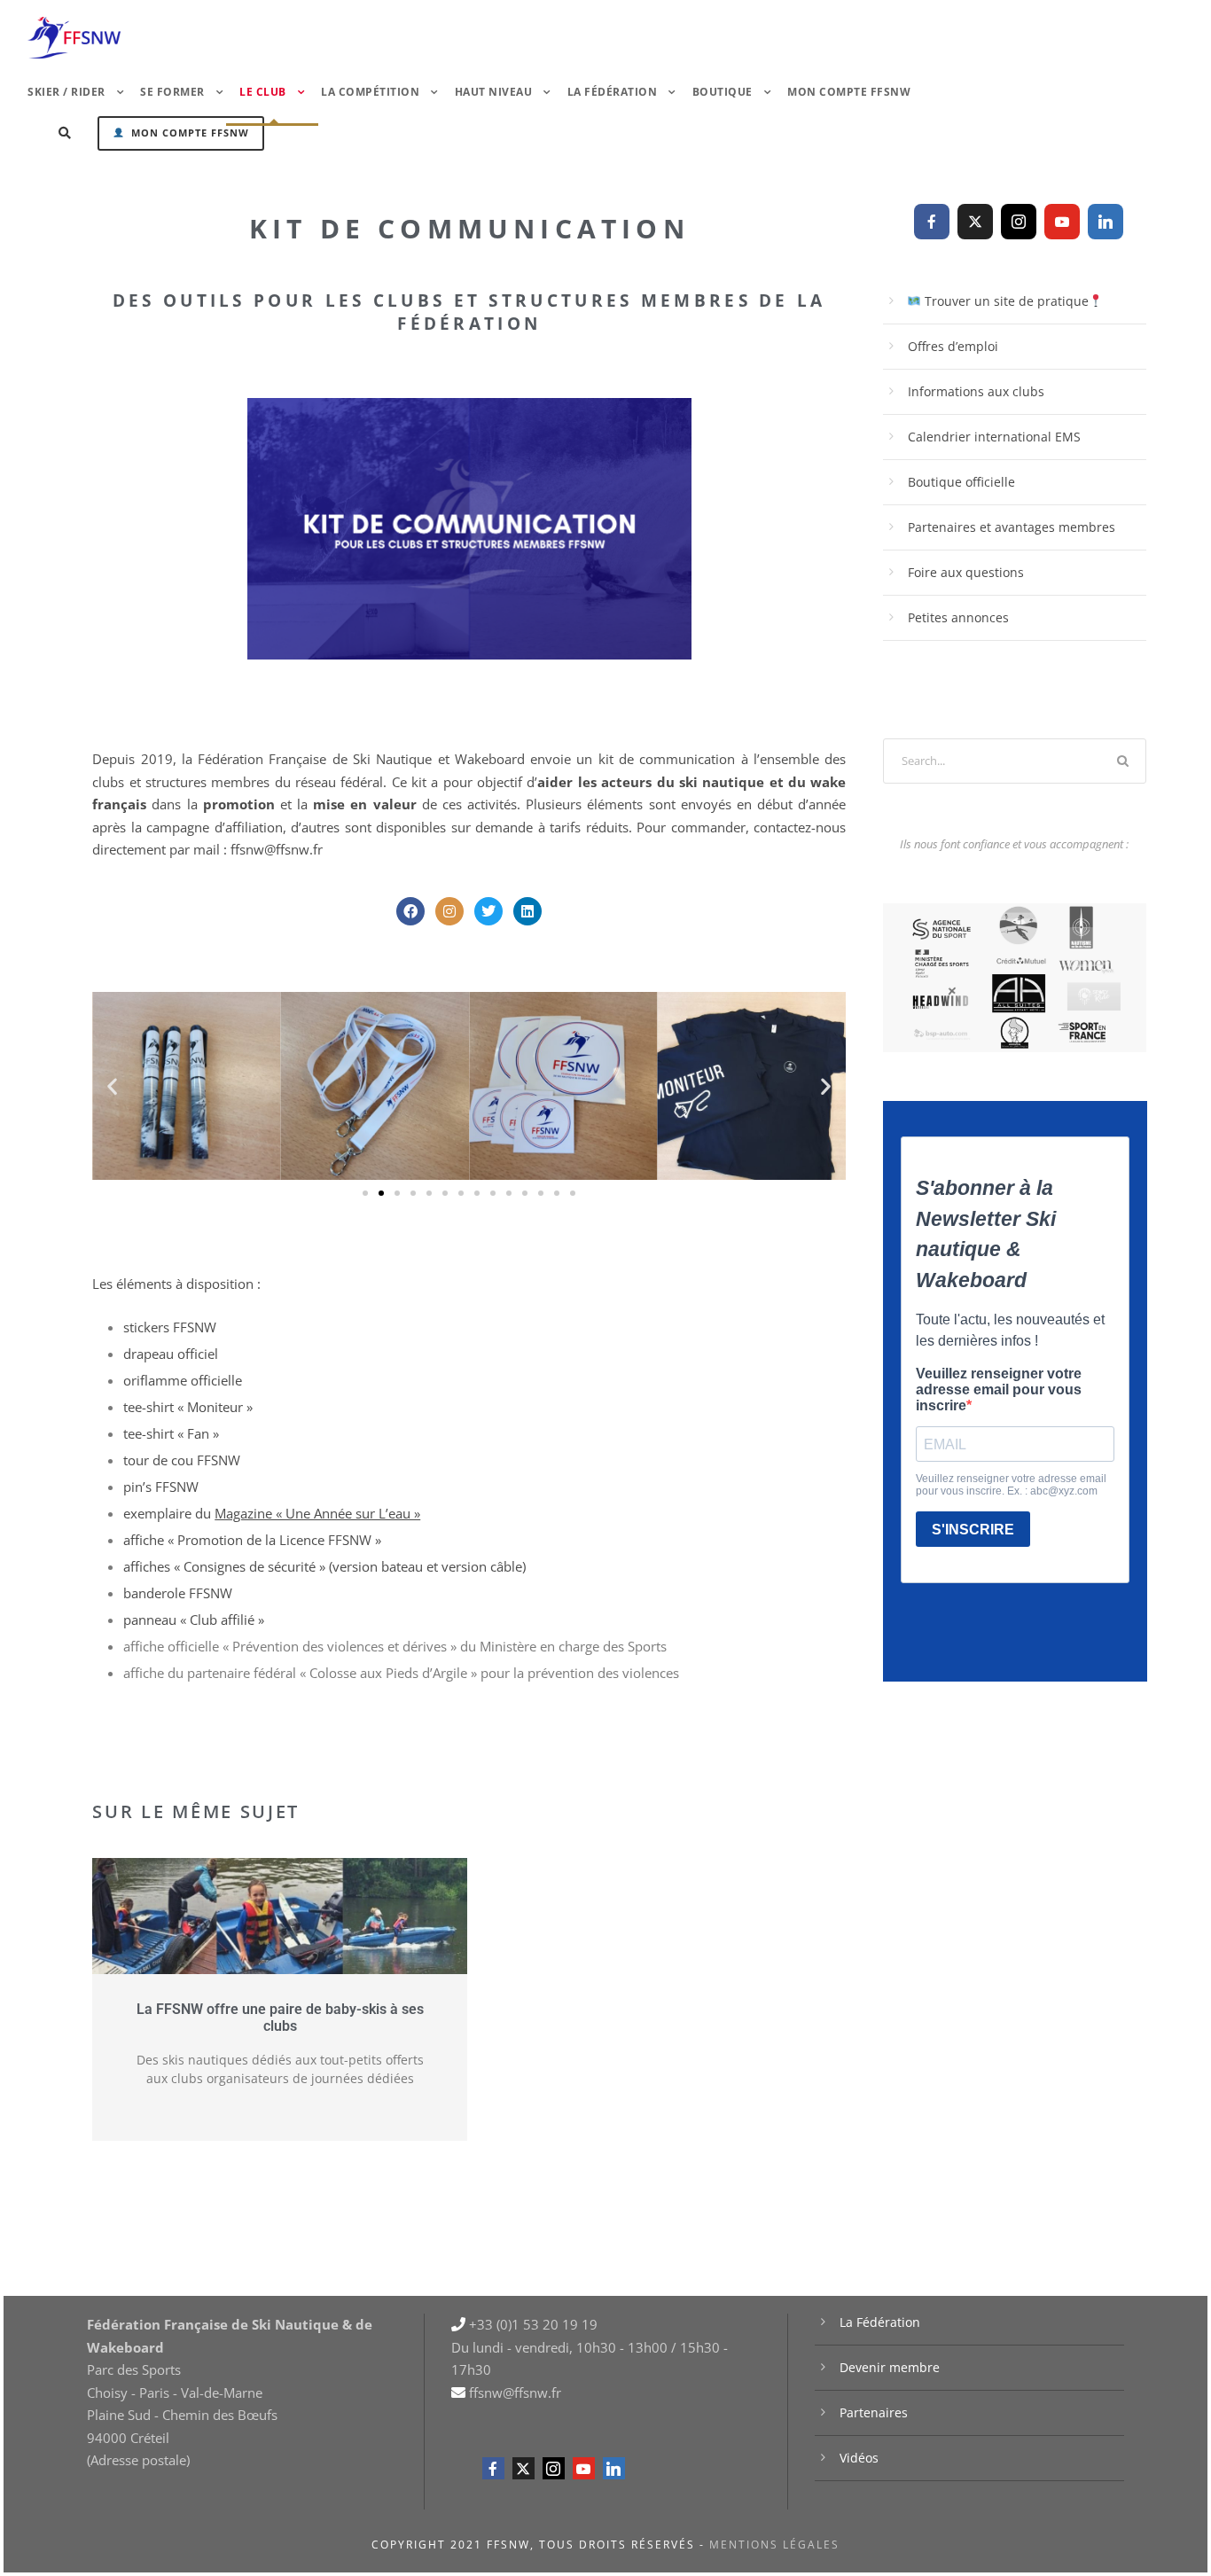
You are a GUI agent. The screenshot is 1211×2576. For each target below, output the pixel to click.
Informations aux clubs (976, 391)
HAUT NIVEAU (494, 92)
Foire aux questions (966, 572)
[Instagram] (449, 911)
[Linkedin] (527, 911)
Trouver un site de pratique (1005, 301)
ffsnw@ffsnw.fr (277, 849)
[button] (112, 1086)
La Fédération (880, 2322)
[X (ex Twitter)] (975, 222)
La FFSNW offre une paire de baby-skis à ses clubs (280, 2018)
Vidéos (859, 2458)
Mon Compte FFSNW (849, 92)
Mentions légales (774, 2545)
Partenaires (874, 2412)
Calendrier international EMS (994, 437)
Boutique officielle (961, 482)
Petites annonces (958, 617)
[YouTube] (1062, 222)
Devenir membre (890, 2367)
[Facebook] (410, 911)
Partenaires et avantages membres (1012, 527)
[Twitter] (488, 911)
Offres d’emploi (953, 346)
